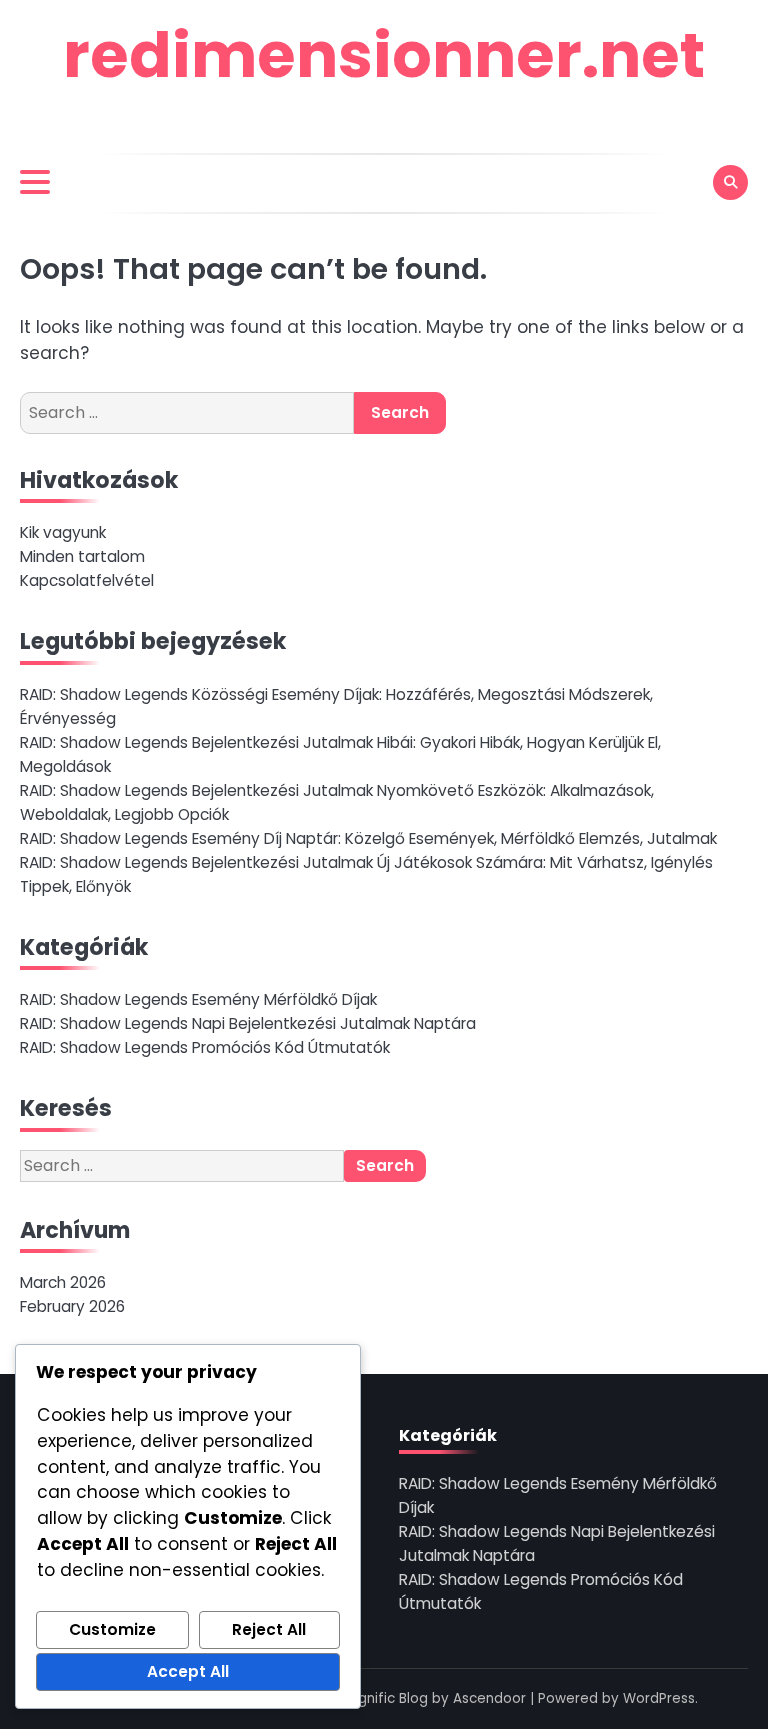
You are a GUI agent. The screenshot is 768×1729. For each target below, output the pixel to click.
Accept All (188, 1671)
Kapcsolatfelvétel (87, 580)
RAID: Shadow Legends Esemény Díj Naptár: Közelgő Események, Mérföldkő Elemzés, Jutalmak (368, 838)
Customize (112, 1629)
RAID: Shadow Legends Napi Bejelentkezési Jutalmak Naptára (248, 1023)
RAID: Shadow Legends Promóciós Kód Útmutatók (205, 1047)
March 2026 (63, 1282)
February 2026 (72, 1306)
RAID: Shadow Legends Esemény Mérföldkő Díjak (198, 999)
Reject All (269, 1629)
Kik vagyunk (63, 532)
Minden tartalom (82, 556)
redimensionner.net (384, 55)
